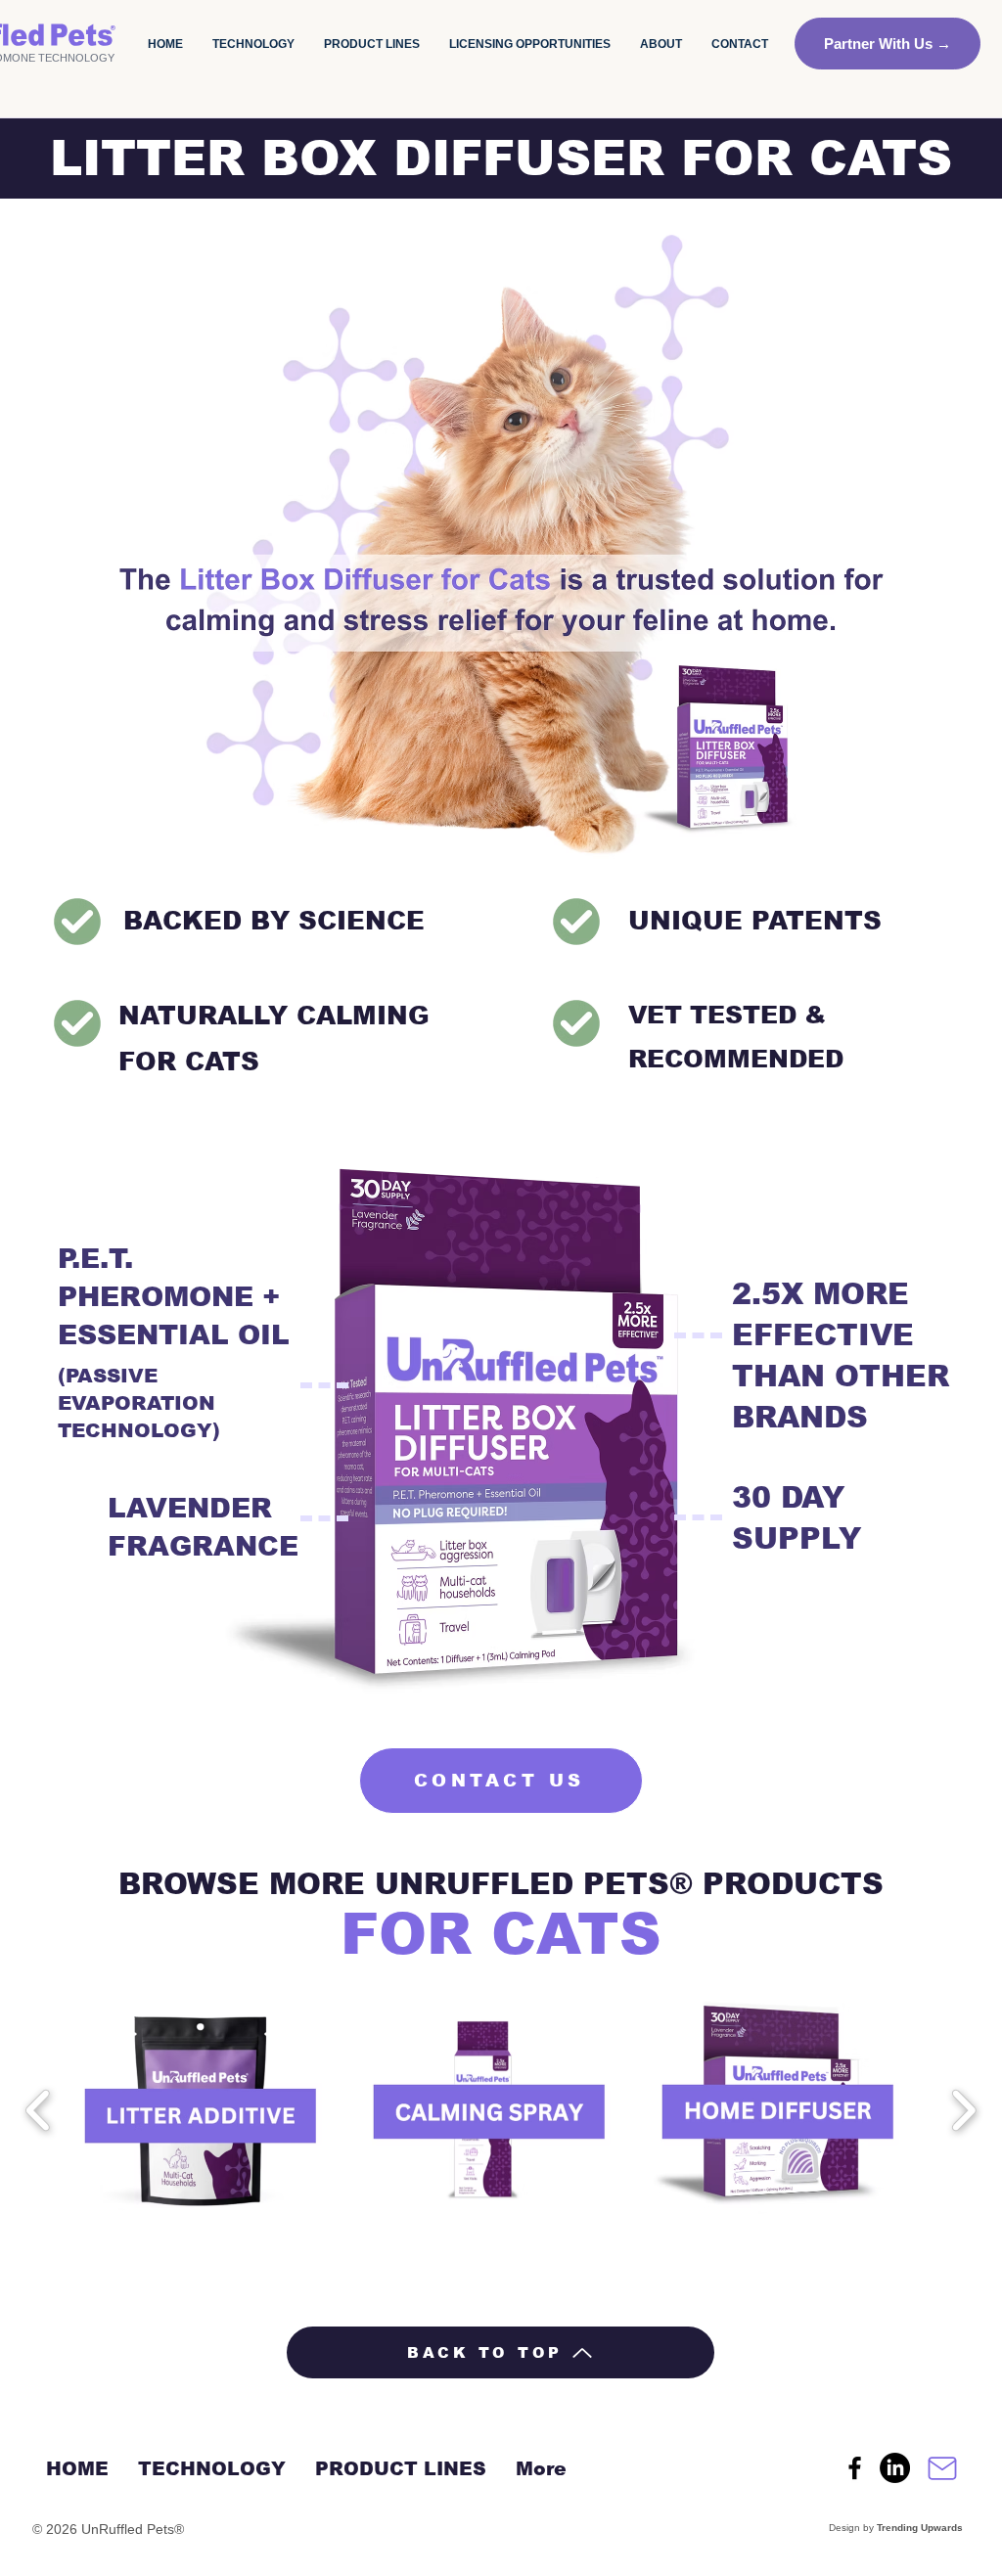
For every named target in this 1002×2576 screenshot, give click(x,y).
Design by (894, 2528)
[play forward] (963, 2110)
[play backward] (39, 2110)
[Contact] (942, 2468)
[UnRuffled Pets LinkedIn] (895, 2468)
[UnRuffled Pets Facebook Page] (855, 2468)
